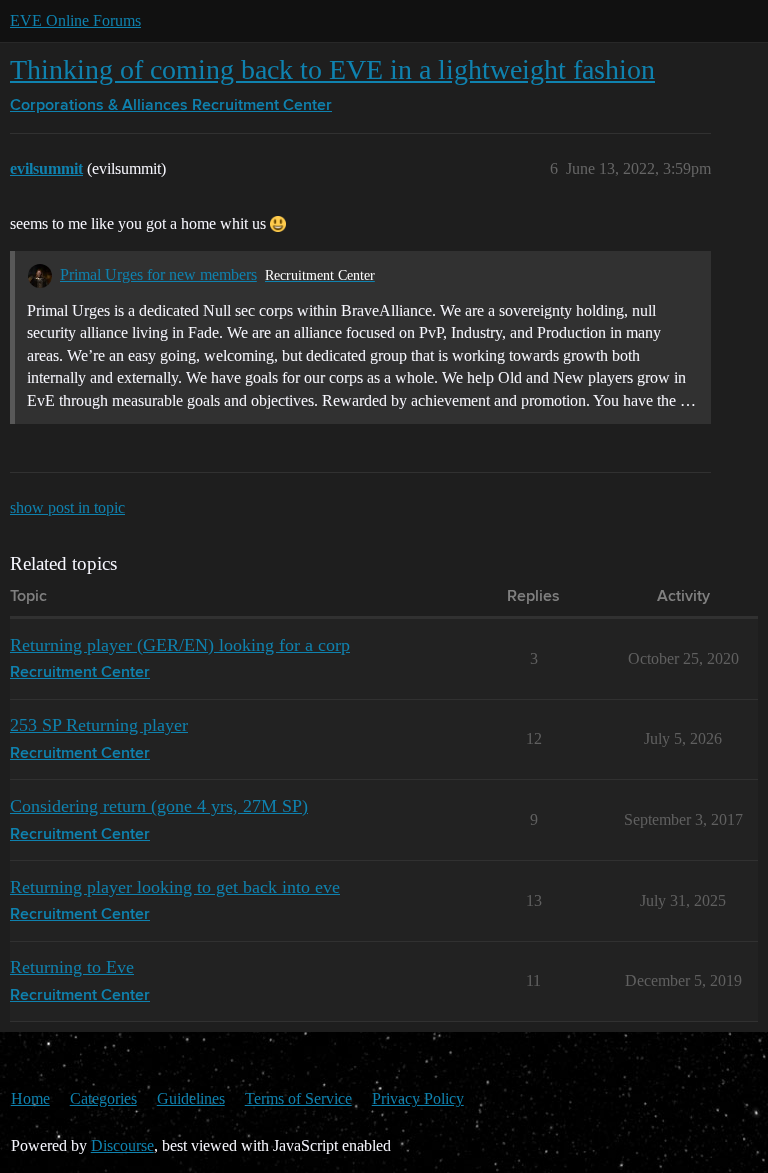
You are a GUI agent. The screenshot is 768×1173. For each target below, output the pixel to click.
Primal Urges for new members (158, 274)
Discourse (122, 1145)
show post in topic (67, 507)
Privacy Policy (418, 1098)
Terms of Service (298, 1098)
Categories (103, 1098)
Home (30, 1098)
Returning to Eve (72, 967)
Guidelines (191, 1098)
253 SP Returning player (99, 725)
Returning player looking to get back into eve (175, 887)
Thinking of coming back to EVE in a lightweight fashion (332, 69)
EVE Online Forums (75, 20)
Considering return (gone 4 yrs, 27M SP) (159, 806)
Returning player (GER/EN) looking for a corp (180, 645)
